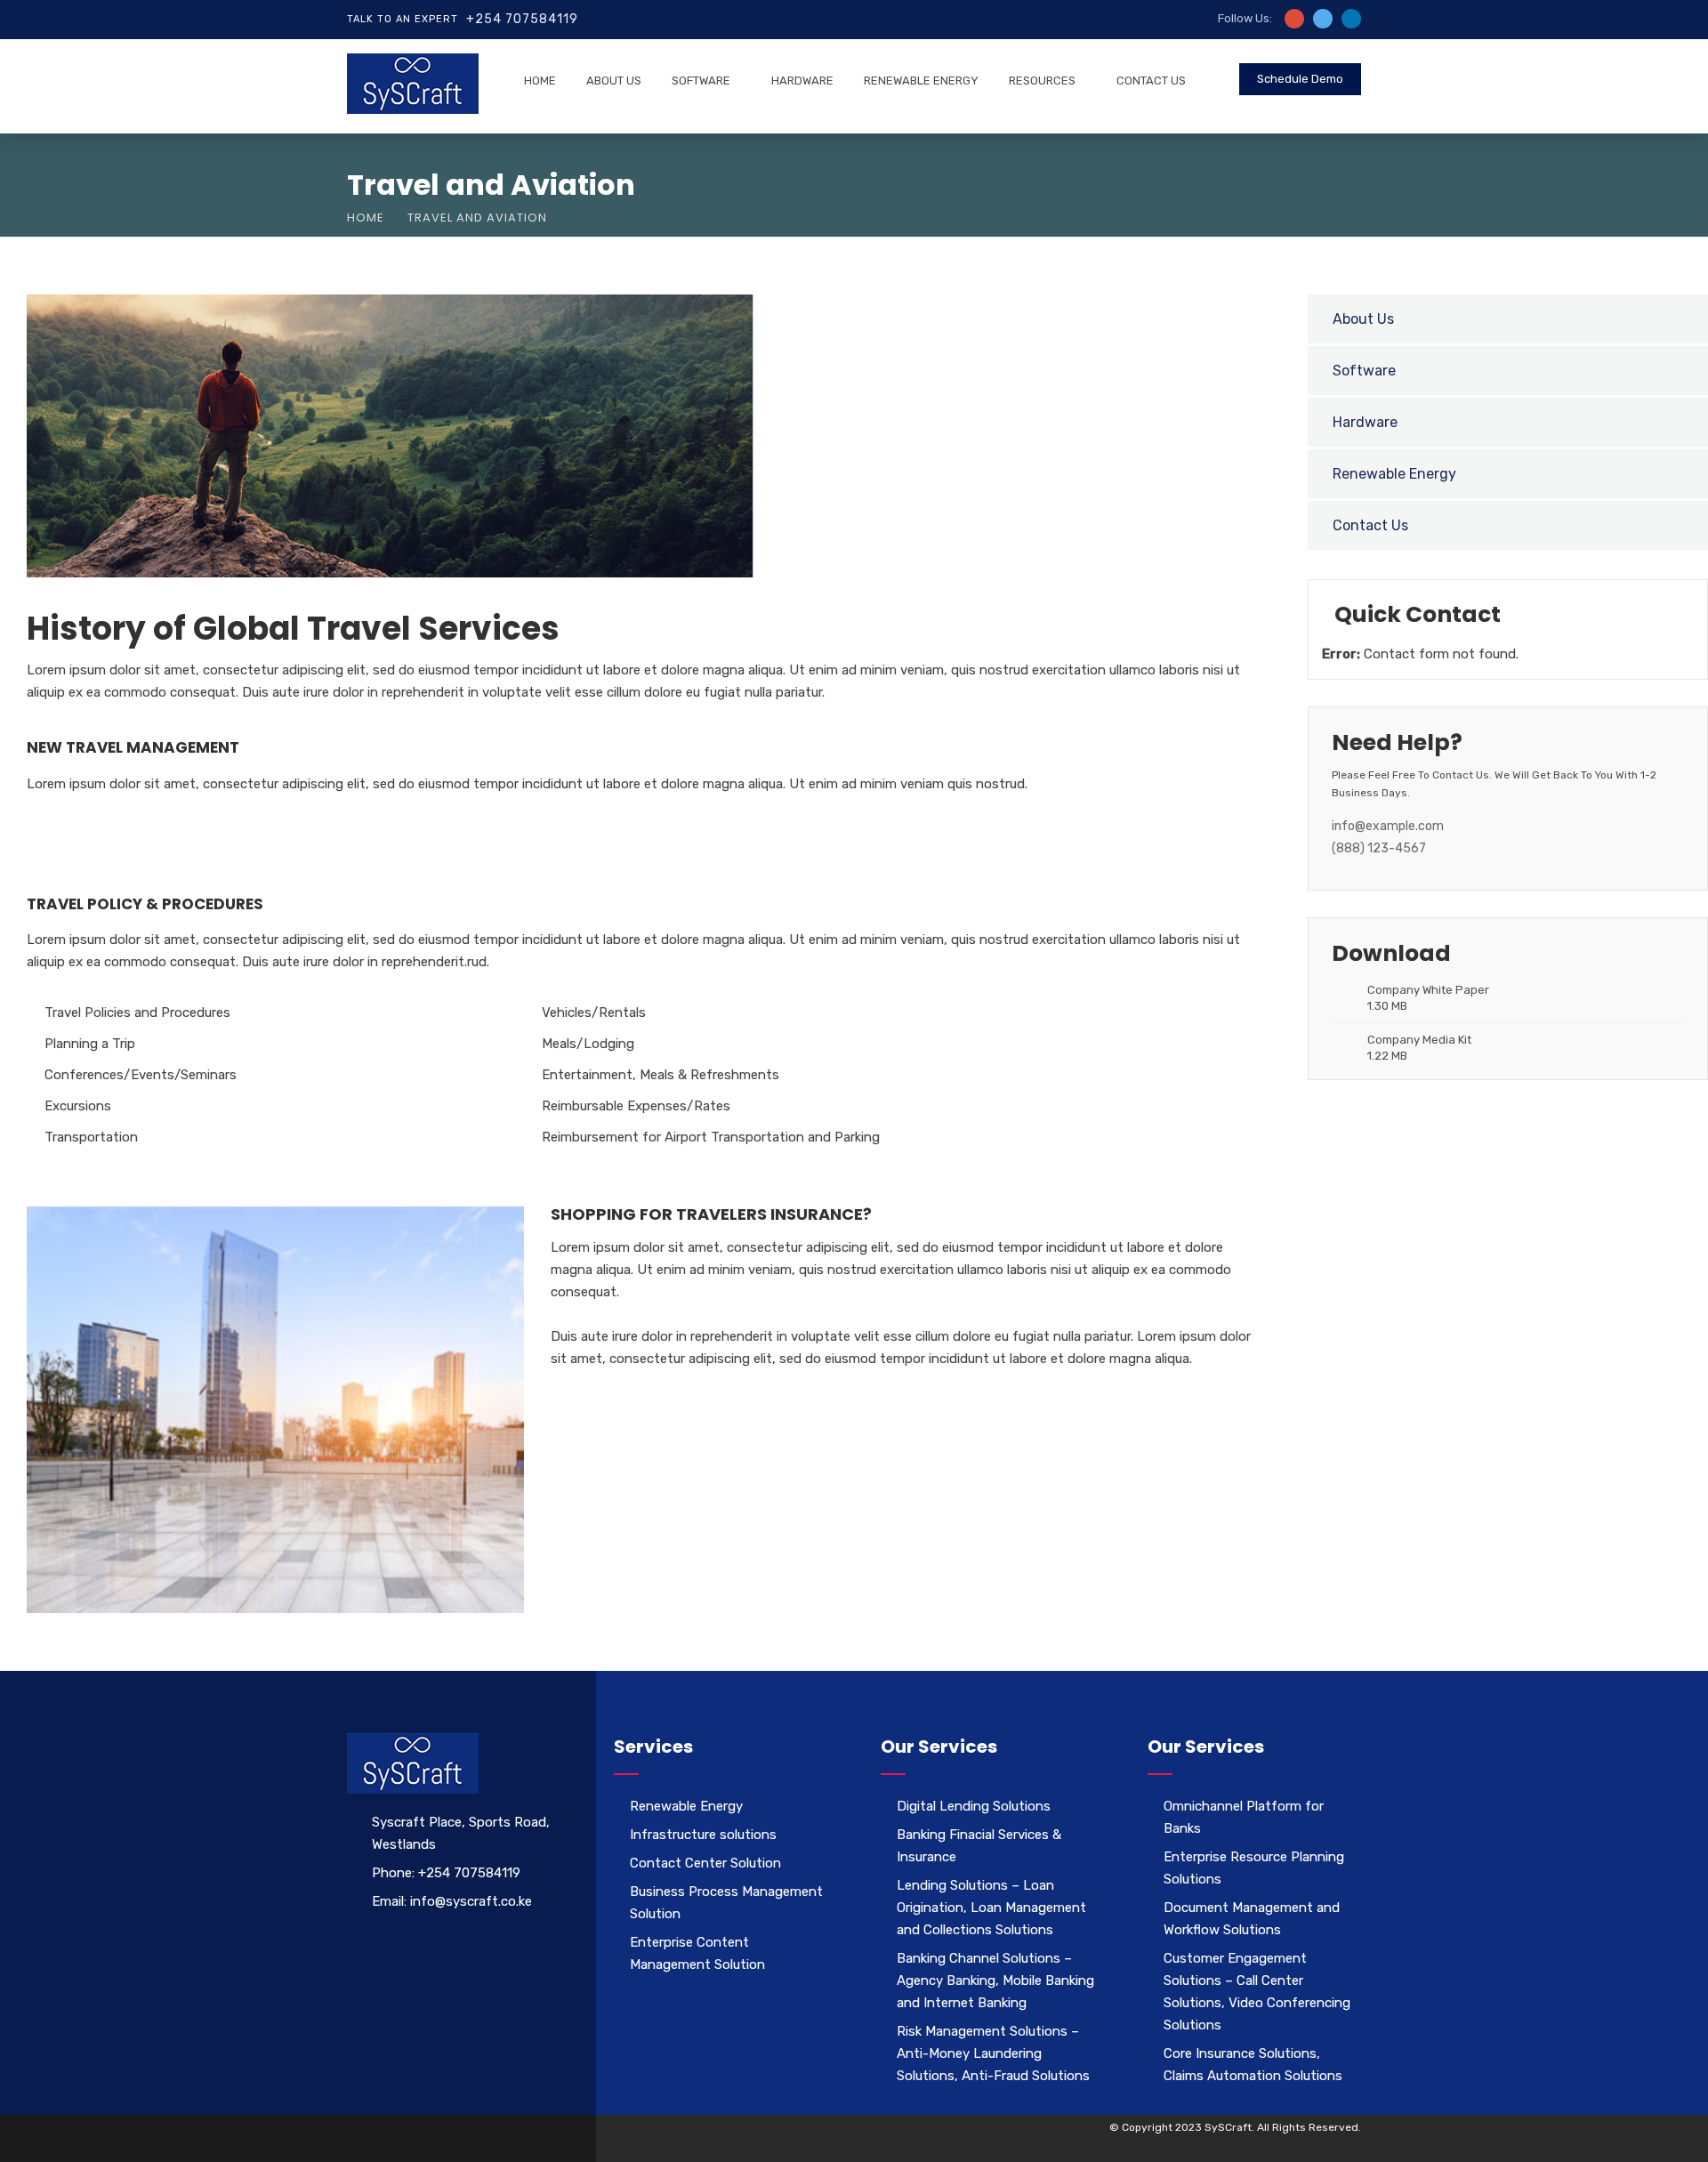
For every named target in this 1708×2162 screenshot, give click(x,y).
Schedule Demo (1300, 79)
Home (540, 81)
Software (701, 81)
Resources (1042, 81)
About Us (614, 81)
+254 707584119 (522, 19)
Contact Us (1151, 81)
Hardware (802, 81)
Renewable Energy (921, 81)
